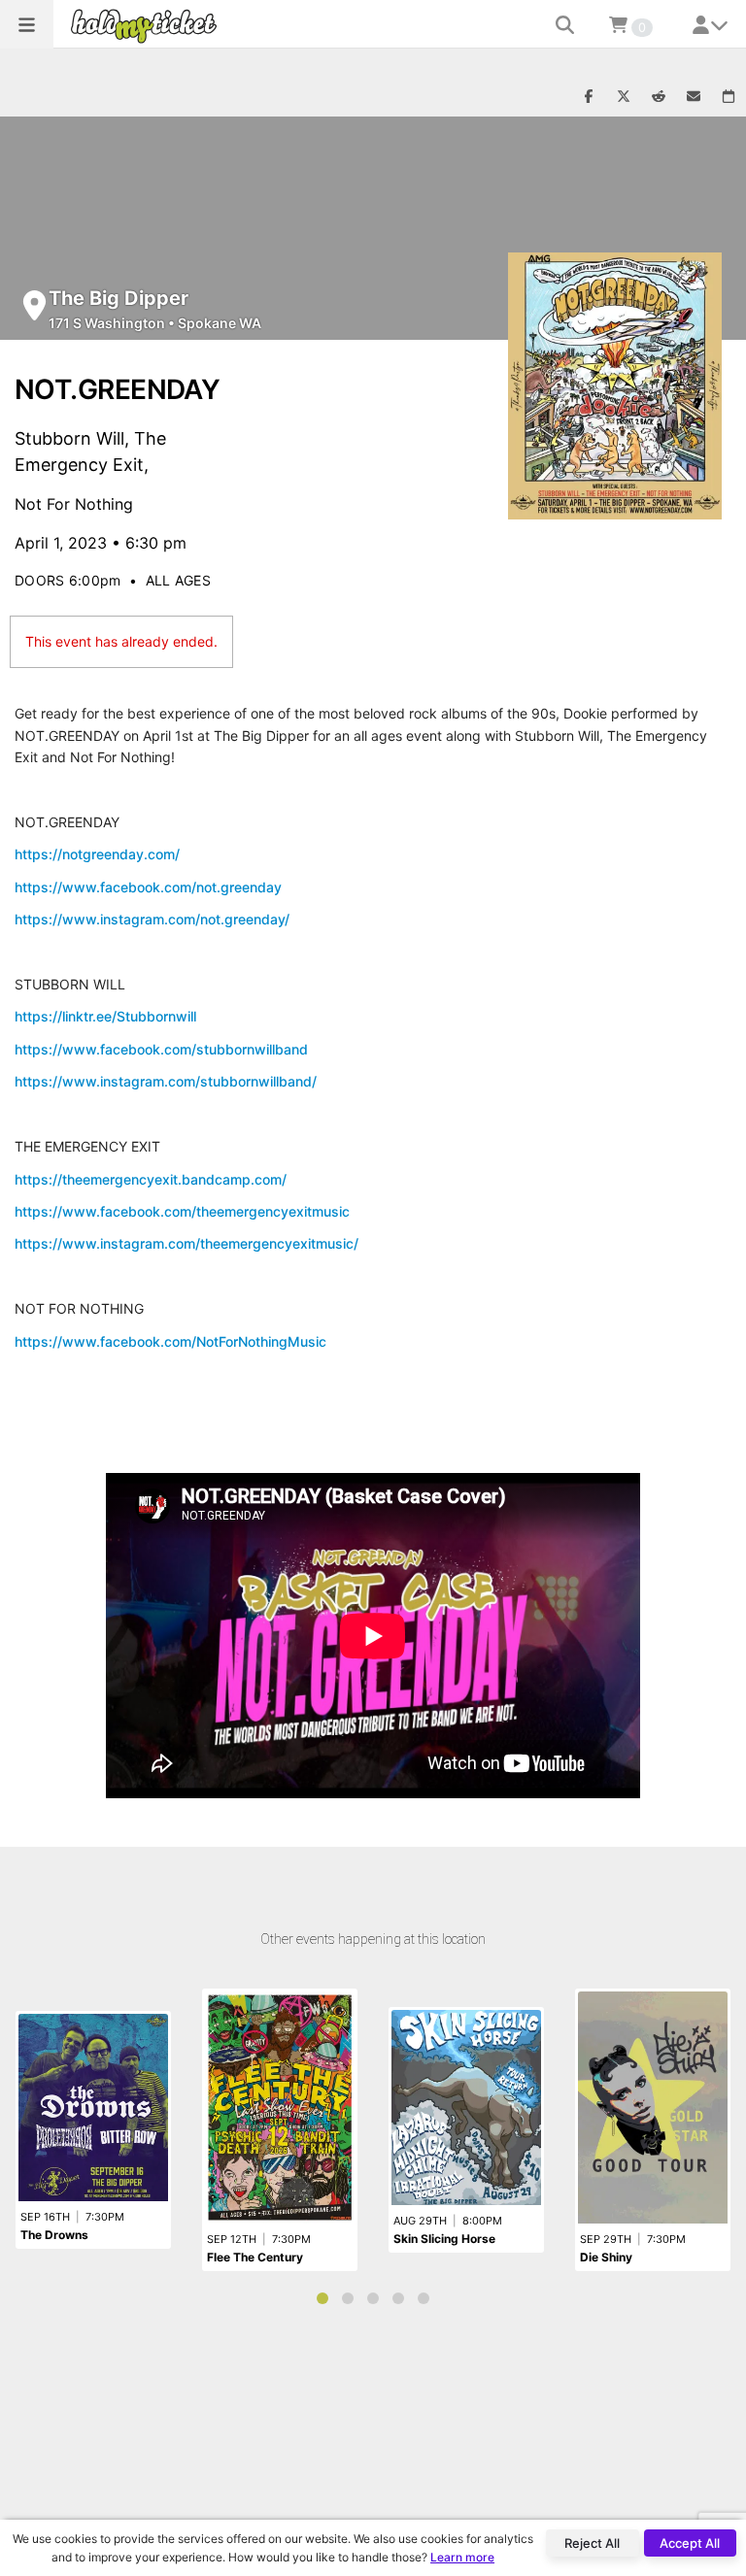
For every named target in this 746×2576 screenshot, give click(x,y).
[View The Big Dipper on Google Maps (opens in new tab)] (34, 305)
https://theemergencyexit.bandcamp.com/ (151, 1179)
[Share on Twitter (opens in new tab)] (624, 97)
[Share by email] (694, 97)
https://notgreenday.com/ (97, 854)
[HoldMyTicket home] (148, 26)
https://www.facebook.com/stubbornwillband (161, 1049)
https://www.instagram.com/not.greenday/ (152, 919)
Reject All (592, 2543)
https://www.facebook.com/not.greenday (148, 887)
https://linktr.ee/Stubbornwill (105, 1016)
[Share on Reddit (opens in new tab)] (659, 97)
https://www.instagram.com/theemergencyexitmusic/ (186, 1243)
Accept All (690, 2543)
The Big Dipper (119, 298)
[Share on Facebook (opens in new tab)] (589, 97)
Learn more (462, 2557)
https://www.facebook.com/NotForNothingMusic (170, 1341)
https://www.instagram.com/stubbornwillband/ (166, 1081)
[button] (27, 24)
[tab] (322, 2298)
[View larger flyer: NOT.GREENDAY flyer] (615, 386)
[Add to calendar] (729, 97)
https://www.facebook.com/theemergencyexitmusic (182, 1211)
